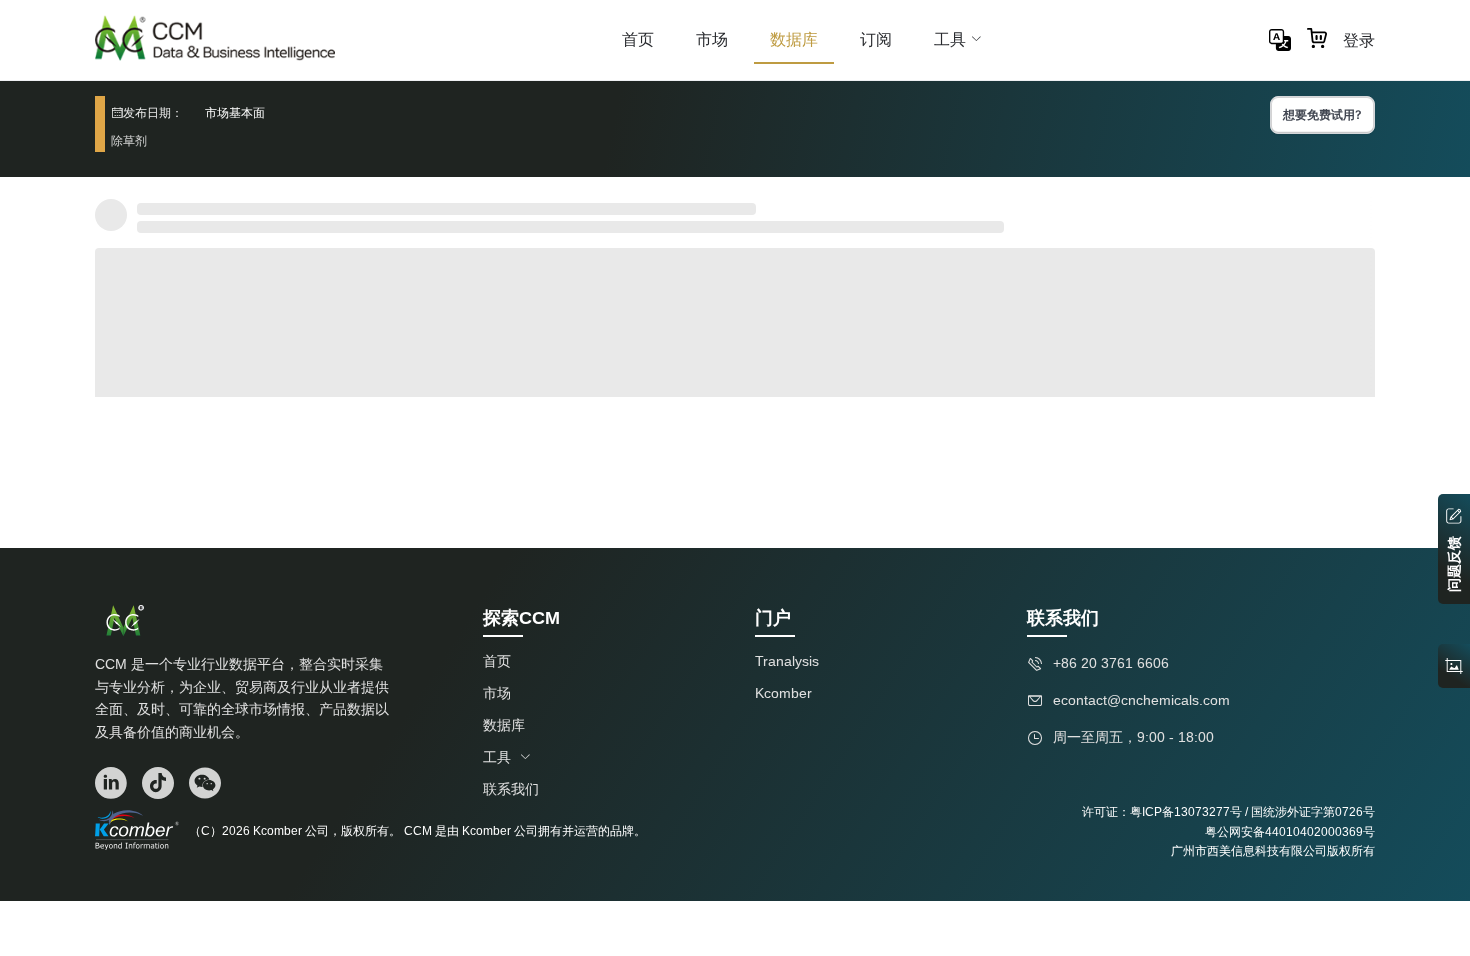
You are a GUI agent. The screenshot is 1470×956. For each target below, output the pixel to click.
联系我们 (511, 789)
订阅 (876, 39)
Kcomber (783, 693)
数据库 (794, 39)
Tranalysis (787, 661)
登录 (1359, 40)
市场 (712, 39)
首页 (638, 39)
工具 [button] (950, 39)
